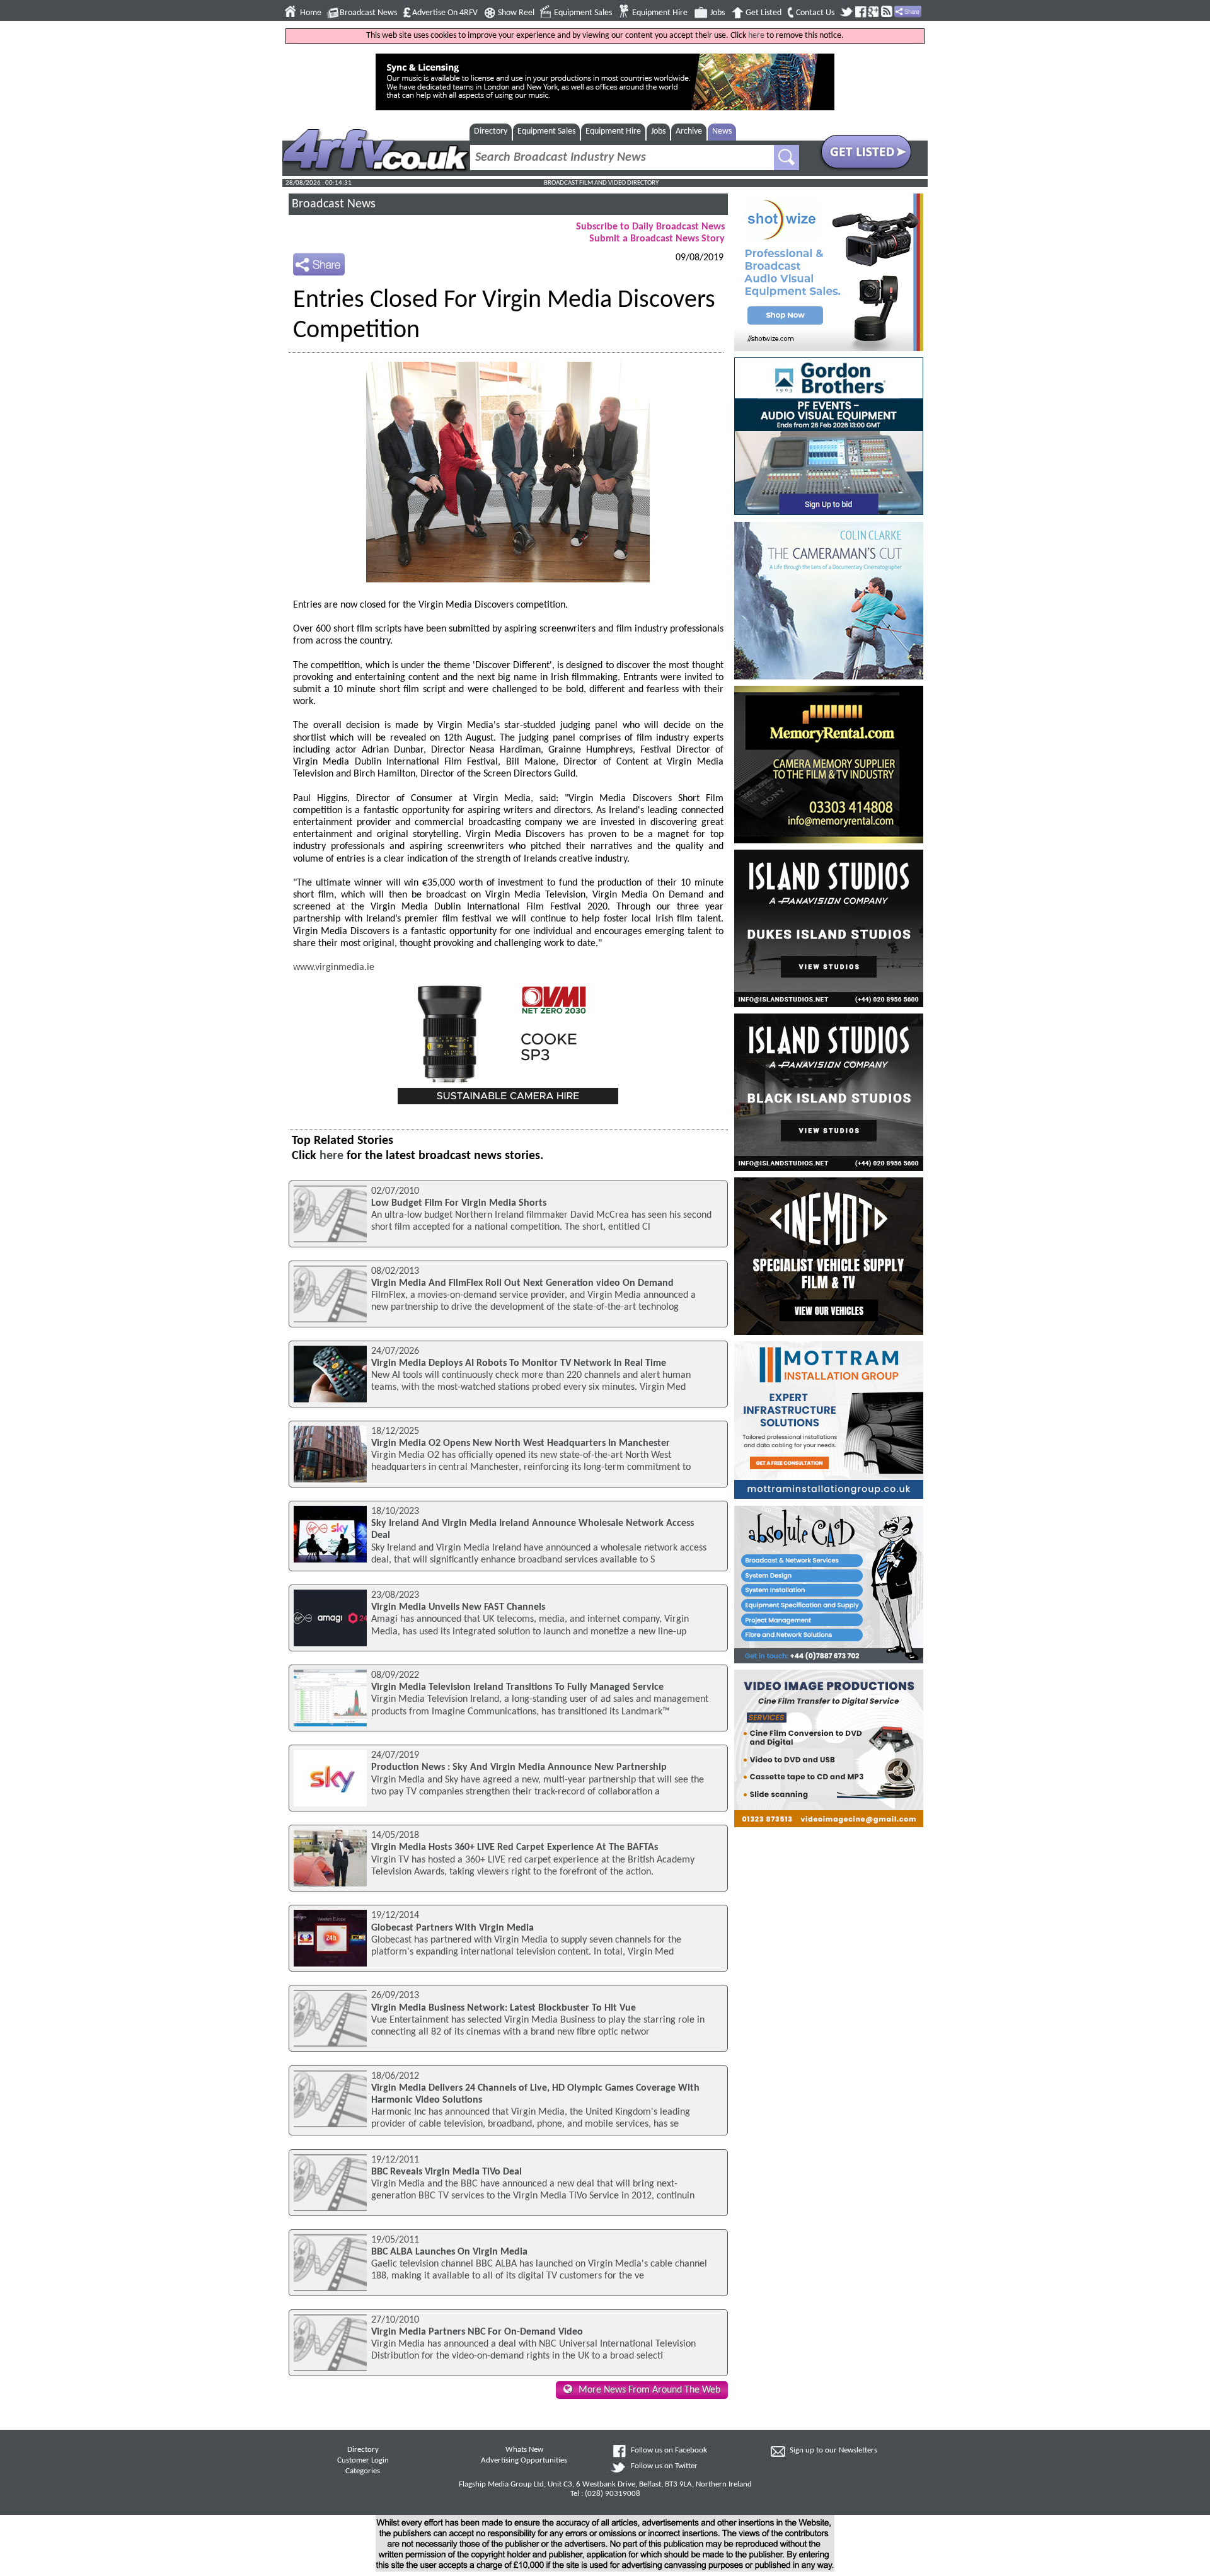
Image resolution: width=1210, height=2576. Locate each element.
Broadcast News (368, 13)
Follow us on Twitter (664, 2466)
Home (311, 13)
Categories (363, 2471)
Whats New (524, 2450)
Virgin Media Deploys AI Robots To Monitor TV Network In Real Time (519, 1363)
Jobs (717, 13)
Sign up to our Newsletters (833, 2451)
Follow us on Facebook (669, 2451)
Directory (491, 131)
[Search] (786, 158)
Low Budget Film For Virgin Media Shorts (459, 1203)
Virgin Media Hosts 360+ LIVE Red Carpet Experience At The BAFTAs (515, 1847)
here (756, 36)
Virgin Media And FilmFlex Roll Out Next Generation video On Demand (522, 1283)
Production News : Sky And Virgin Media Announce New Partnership (519, 1767)
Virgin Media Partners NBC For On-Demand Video (477, 2332)
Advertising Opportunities (524, 2461)
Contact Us (815, 13)
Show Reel (516, 13)
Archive (689, 131)
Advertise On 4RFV (445, 13)
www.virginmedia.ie (334, 967)
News (722, 131)
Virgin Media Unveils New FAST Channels (458, 1607)
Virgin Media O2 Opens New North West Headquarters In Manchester (521, 1443)
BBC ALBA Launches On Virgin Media (449, 2252)
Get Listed (763, 13)
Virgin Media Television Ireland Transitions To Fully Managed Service (517, 1687)
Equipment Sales (583, 13)
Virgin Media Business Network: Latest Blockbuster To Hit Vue (504, 2008)
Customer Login (363, 2461)
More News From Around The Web (649, 2390)
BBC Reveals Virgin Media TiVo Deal (447, 2172)
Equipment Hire (660, 13)
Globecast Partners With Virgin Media (452, 1928)
